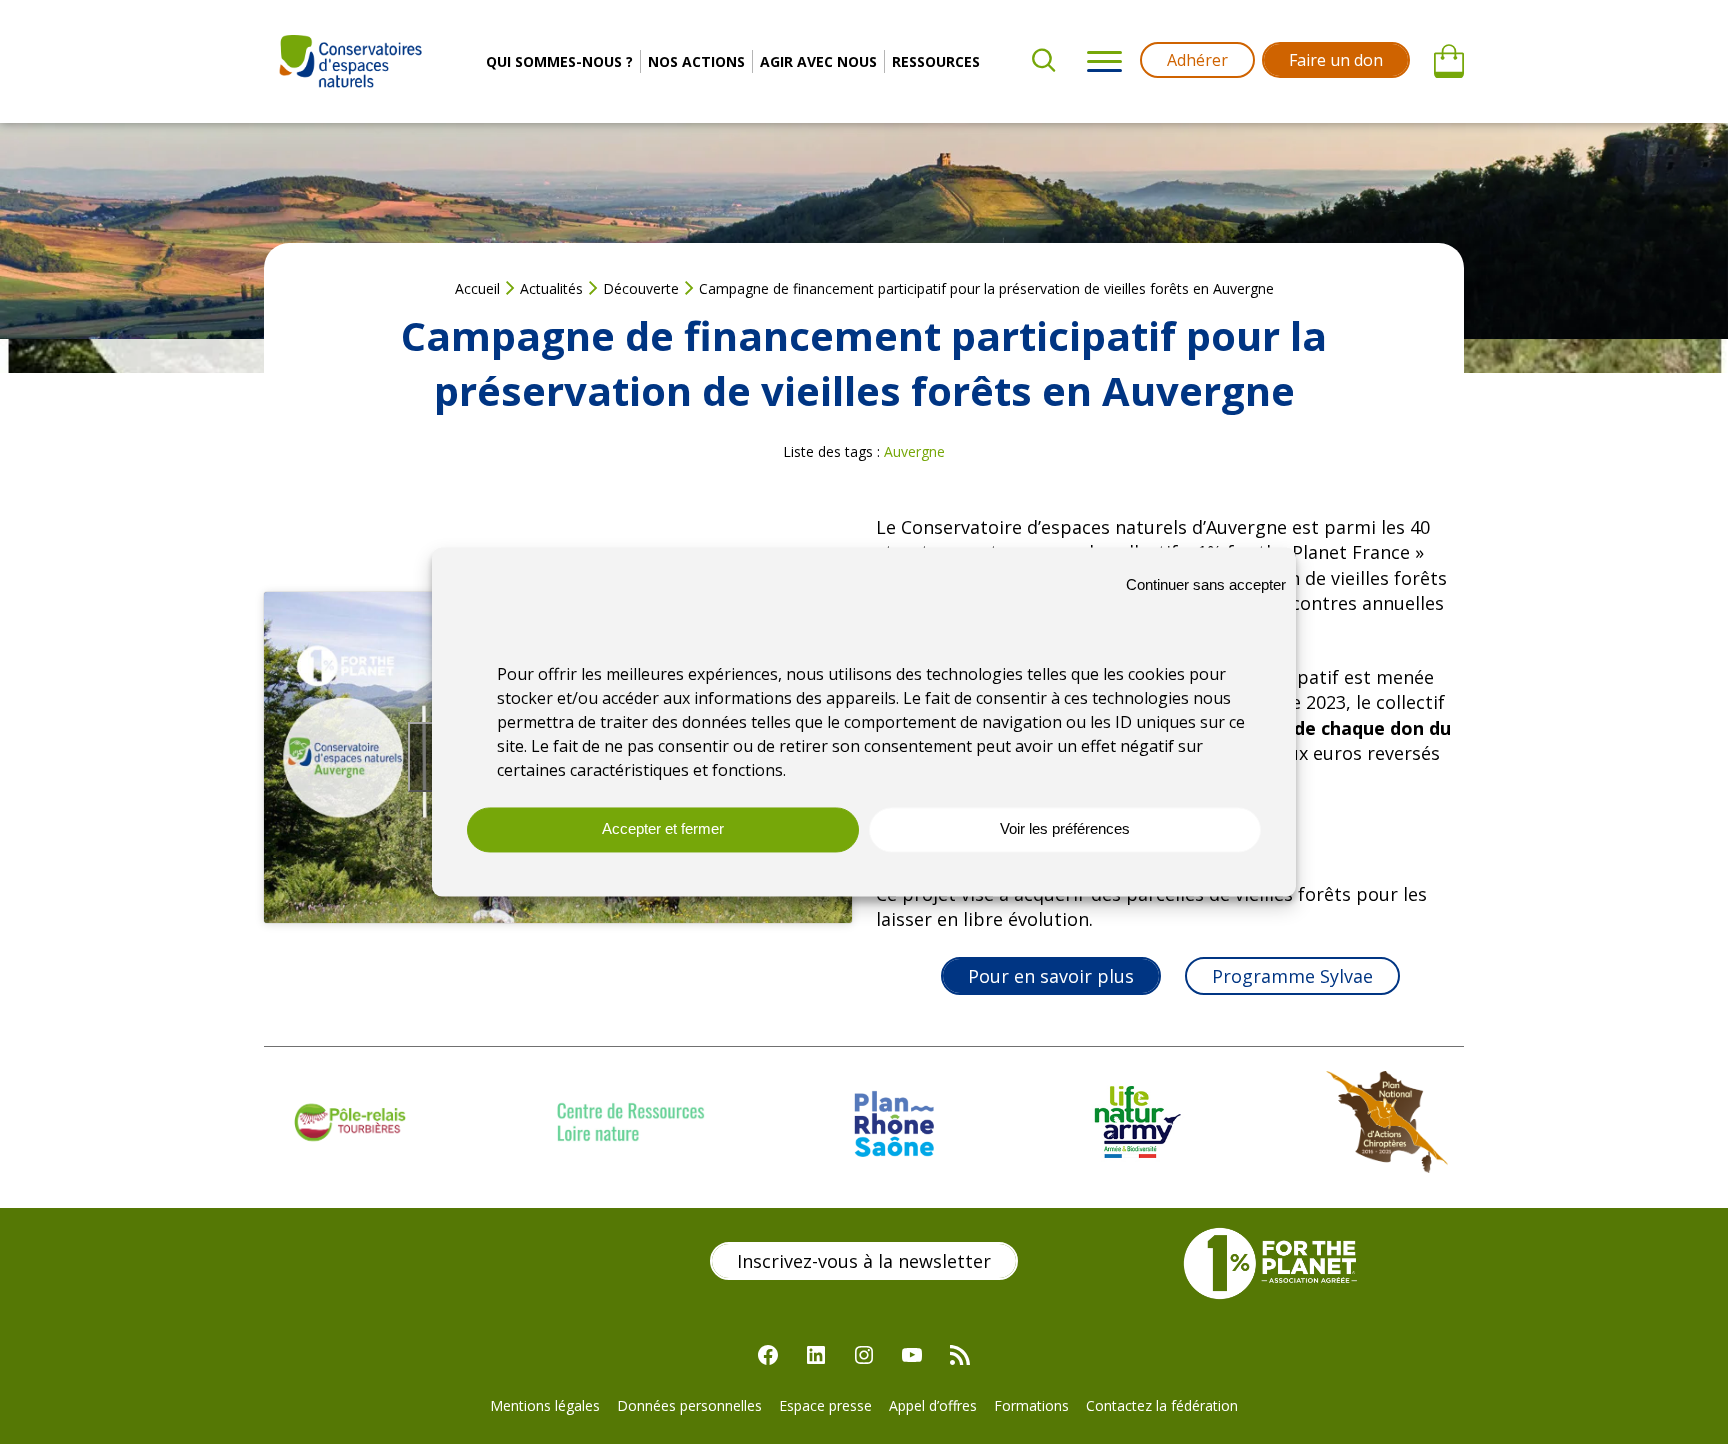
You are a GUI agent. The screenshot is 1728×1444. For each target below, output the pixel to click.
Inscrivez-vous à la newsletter (864, 1261)
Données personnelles (689, 1405)
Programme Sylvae (1292, 976)
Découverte (641, 288)
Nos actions (696, 61)
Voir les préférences (1065, 829)
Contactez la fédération (1162, 1405)
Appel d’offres (933, 1405)
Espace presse (825, 1405)
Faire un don (1336, 60)
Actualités (551, 288)
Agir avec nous (818, 61)
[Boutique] (1449, 62)
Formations (1031, 1405)
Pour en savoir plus (1051, 976)
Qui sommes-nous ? (559, 61)
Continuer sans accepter (1206, 584)
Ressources (936, 61)
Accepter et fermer (663, 829)
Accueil (477, 288)
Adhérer (1197, 60)
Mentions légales (545, 1405)
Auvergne (914, 451)
